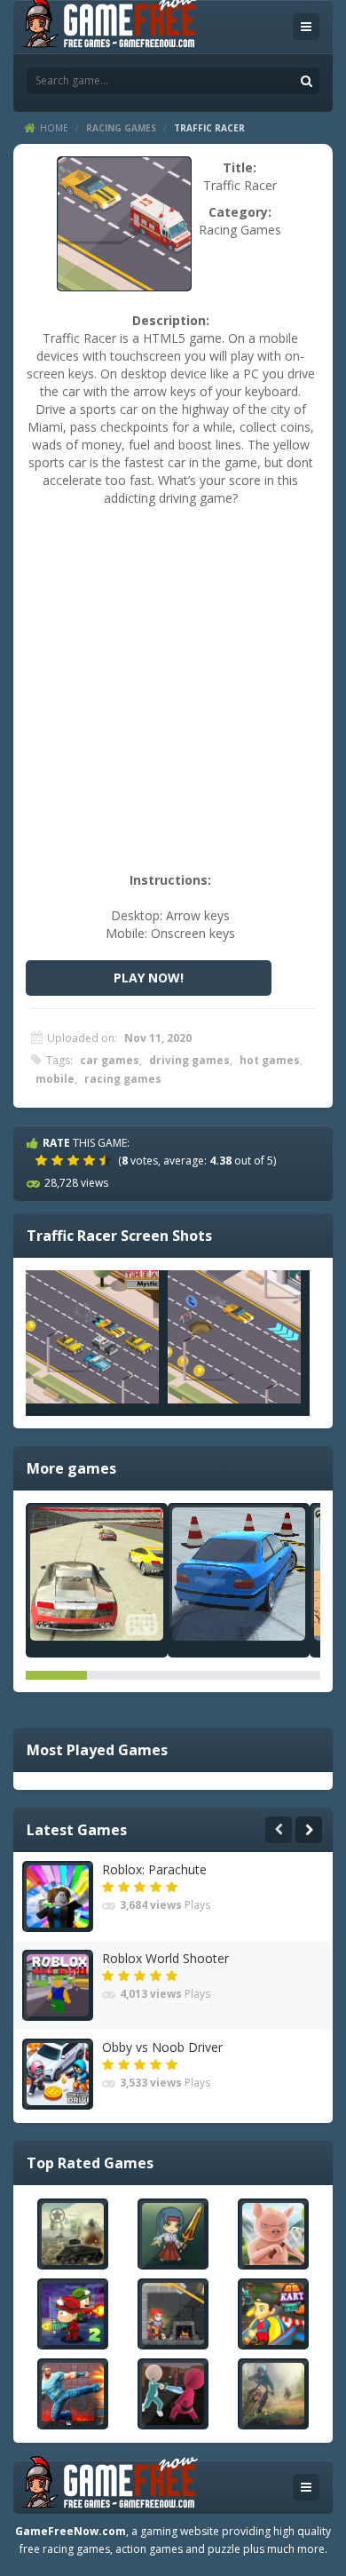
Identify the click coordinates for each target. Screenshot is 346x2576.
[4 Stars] (91, 1160)
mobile (55, 1079)
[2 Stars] (59, 1160)
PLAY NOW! (149, 978)
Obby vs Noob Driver (162, 2047)
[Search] (306, 81)
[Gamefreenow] (109, 25)
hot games (270, 1060)
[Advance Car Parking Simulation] (239, 1574)
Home (54, 128)
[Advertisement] (173, 698)
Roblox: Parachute (154, 1869)
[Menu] (306, 27)
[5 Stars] (107, 1160)
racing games (123, 1079)
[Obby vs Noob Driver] (58, 2074)
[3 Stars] (75, 1160)
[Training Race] (97, 1574)
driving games (189, 1060)
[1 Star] (43, 1160)
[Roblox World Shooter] (58, 1985)
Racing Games (121, 128)
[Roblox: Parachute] (58, 1896)
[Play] (73, 2234)
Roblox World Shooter (165, 1958)
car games (110, 1060)
